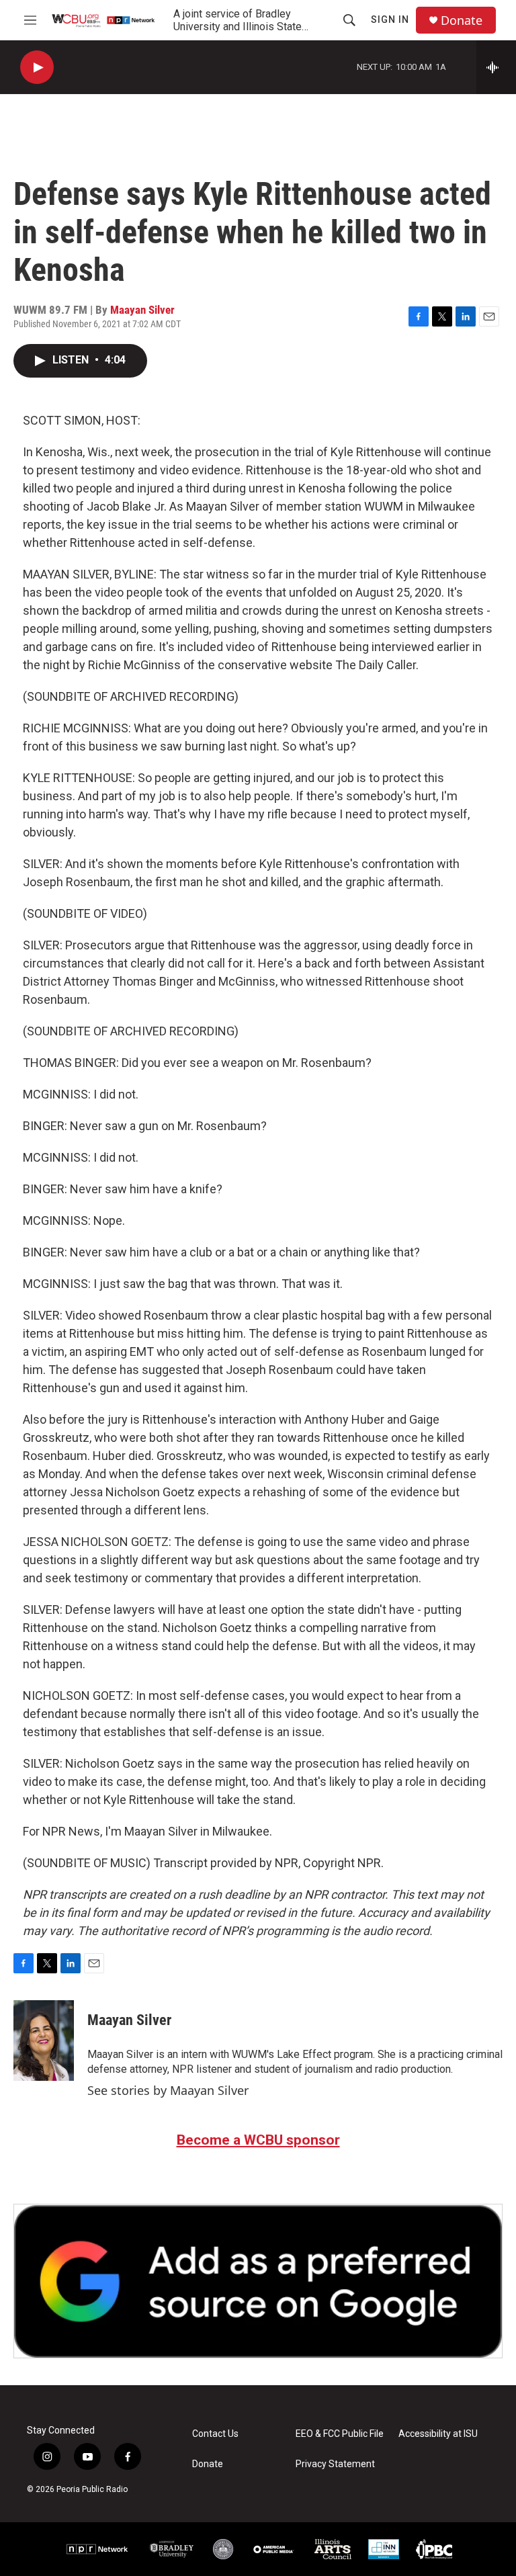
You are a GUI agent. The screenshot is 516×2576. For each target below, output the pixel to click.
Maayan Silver (142, 310)
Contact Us (215, 2434)
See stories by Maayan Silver (168, 2090)
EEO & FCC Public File (340, 2434)
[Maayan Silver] (44, 2041)
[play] (37, 68)
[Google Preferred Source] (258, 2281)
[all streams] (496, 67)
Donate (462, 20)
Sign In (390, 19)
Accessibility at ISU (438, 2434)
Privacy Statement (335, 2464)
